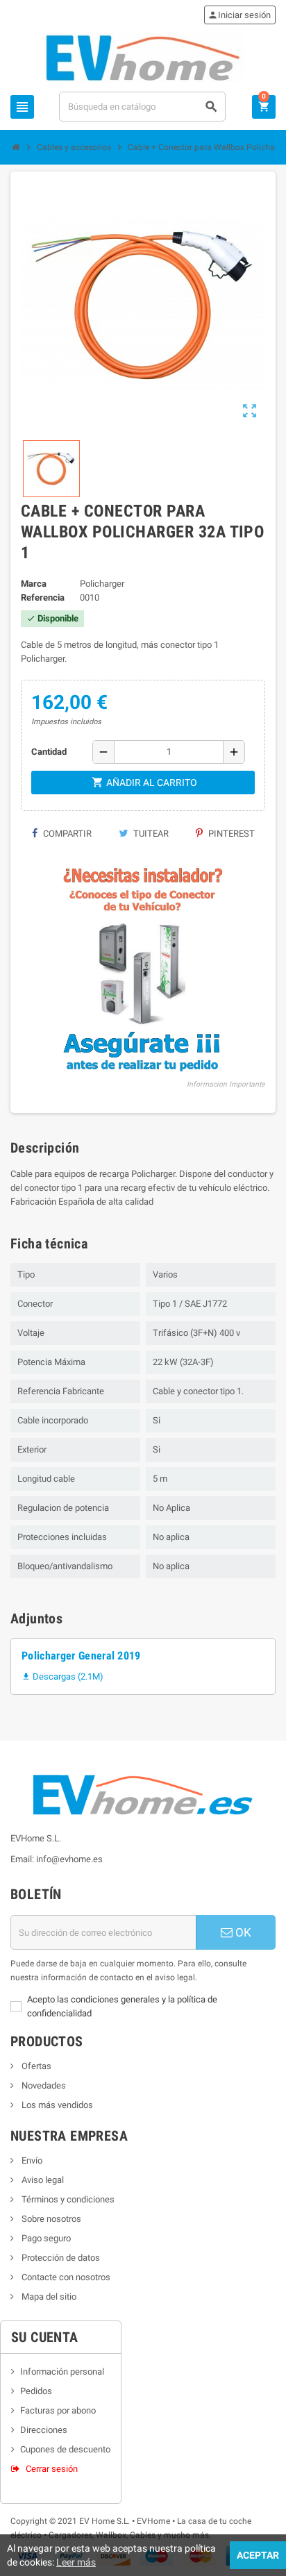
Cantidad (49, 752)
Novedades (43, 2085)
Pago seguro (45, 2238)
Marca (34, 584)
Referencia (43, 597)
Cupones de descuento (65, 2449)
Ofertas (35, 2066)
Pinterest (230, 834)
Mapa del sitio (48, 2297)
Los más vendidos (56, 2105)
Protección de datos (60, 2258)
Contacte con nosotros (65, 2277)
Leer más (76, 2562)
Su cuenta (45, 2337)
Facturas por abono (58, 2410)
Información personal (62, 2372)
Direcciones (44, 2430)
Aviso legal (42, 2180)
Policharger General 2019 (81, 1656)
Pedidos (36, 2391)
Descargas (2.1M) (62, 1676)
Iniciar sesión (239, 15)
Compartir (66, 834)
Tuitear (150, 834)
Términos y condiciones (67, 2199)
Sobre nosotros (50, 2219)
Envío (31, 2160)
